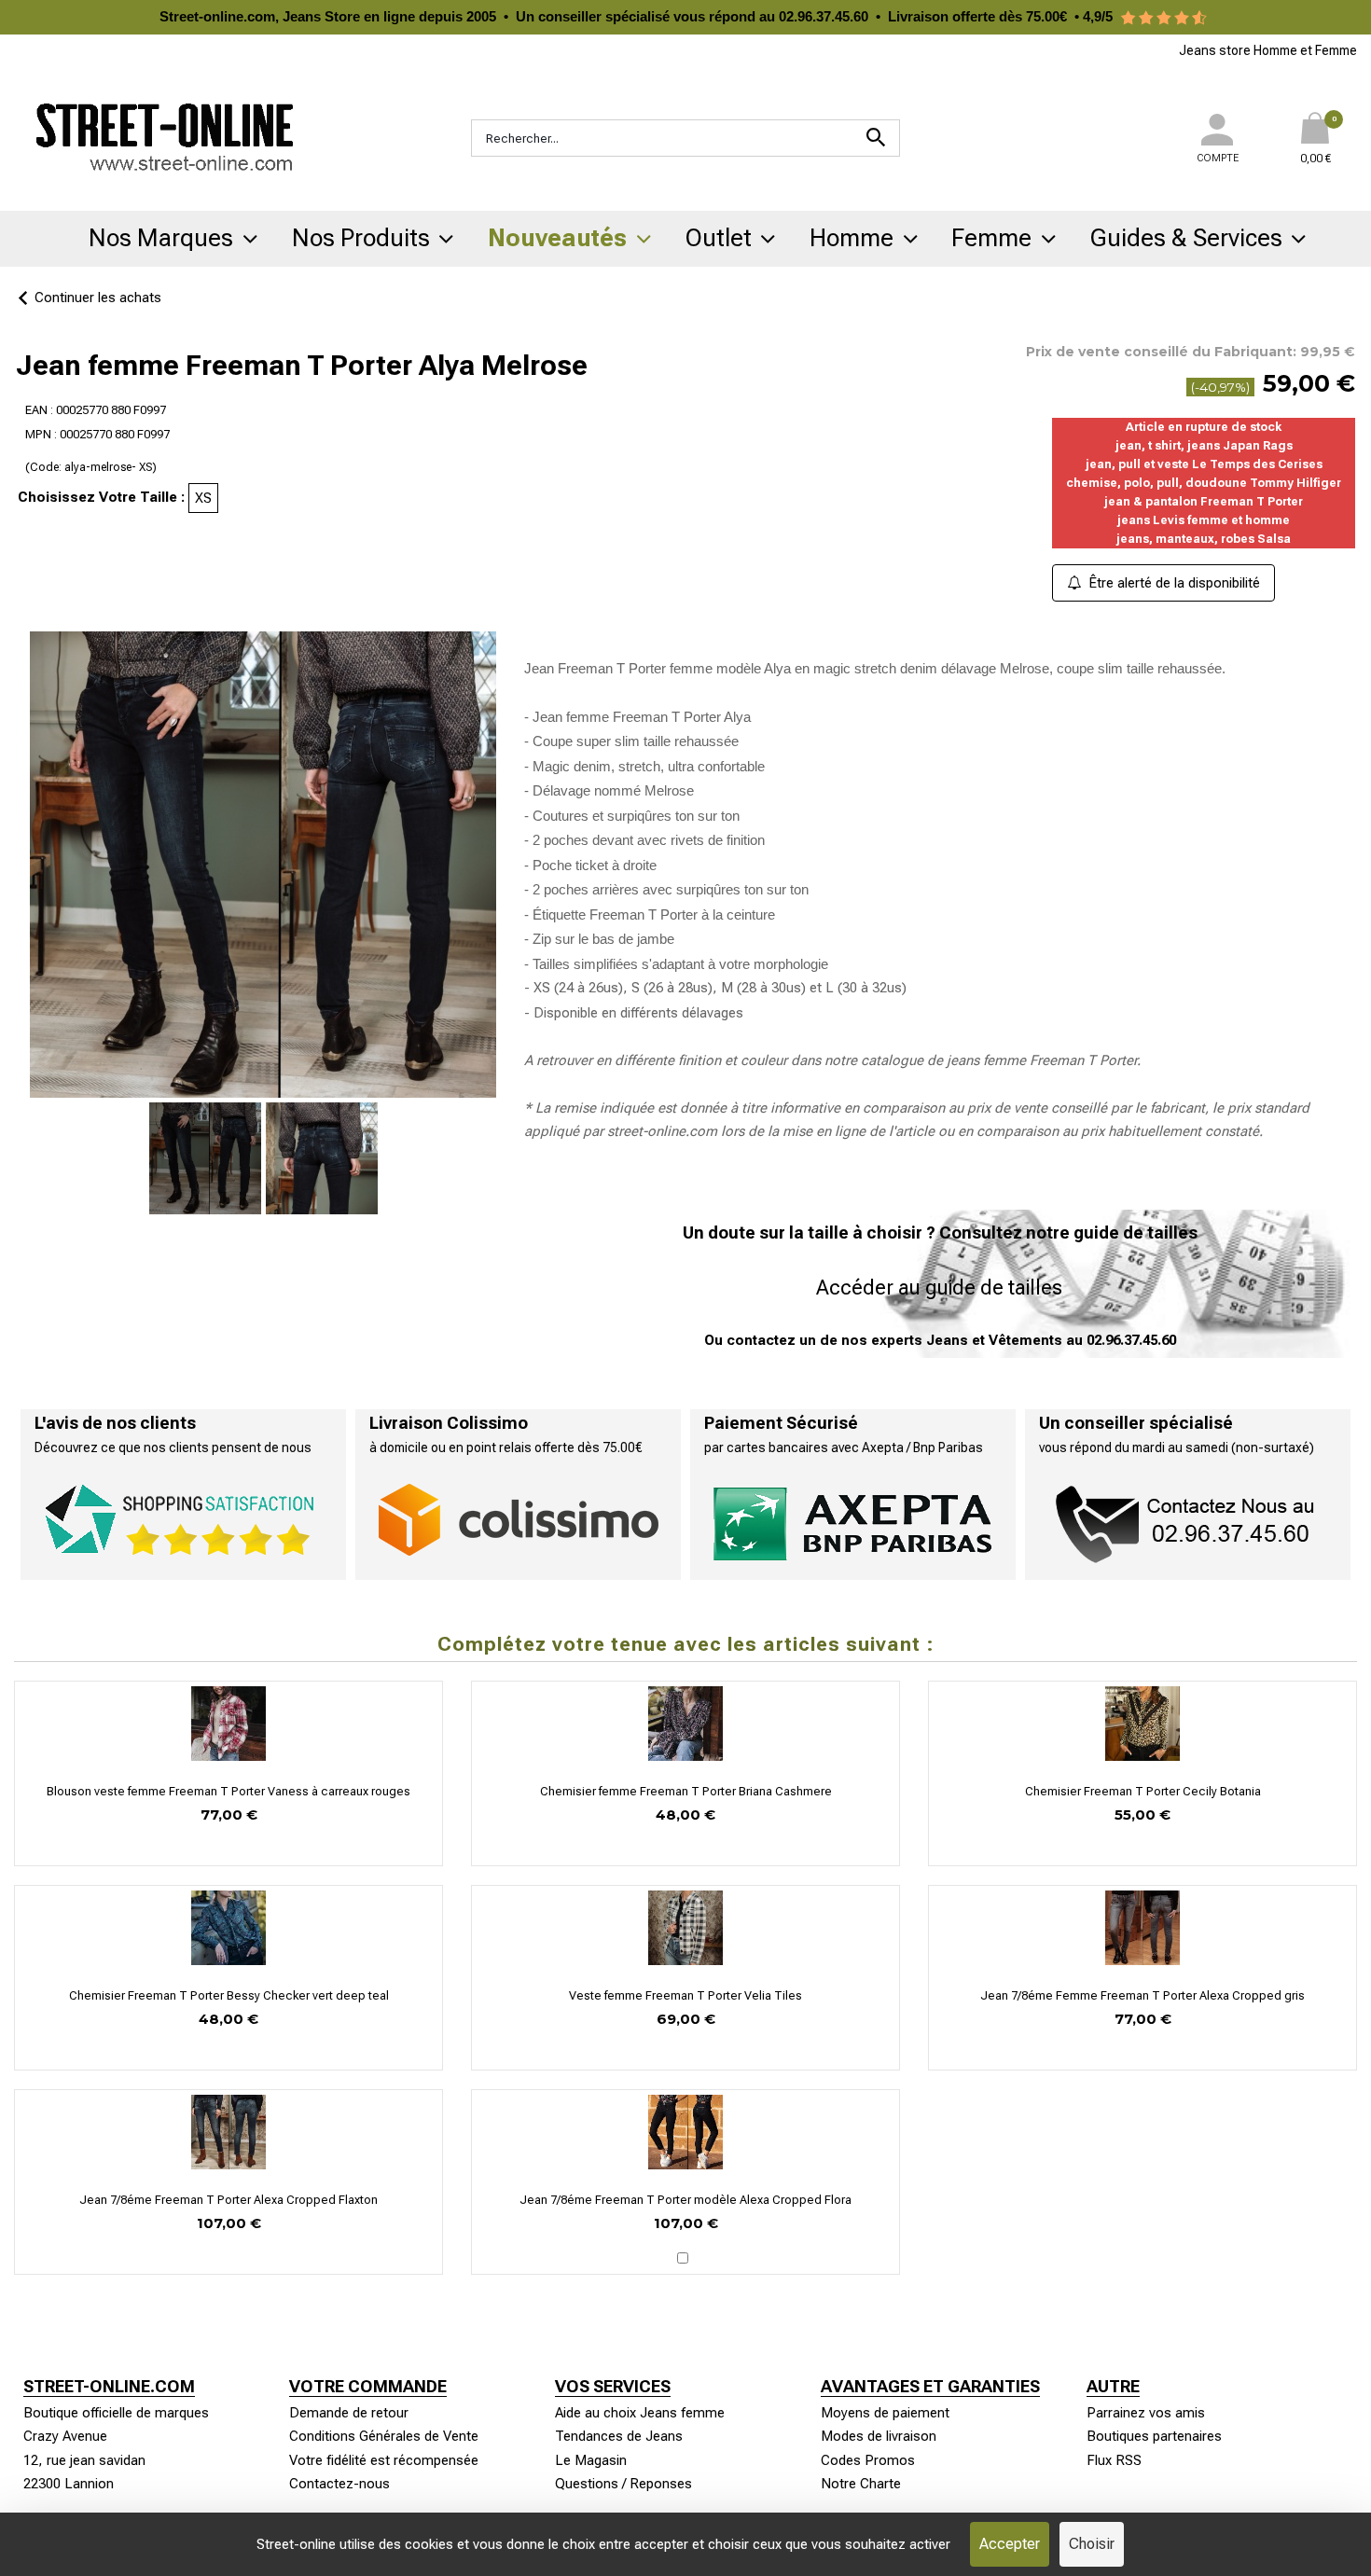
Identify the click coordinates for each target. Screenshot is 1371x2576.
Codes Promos (868, 2460)
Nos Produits (361, 238)
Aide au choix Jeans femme (640, 2413)
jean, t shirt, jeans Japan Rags (1204, 445)
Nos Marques (161, 238)
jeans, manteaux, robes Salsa (1204, 539)
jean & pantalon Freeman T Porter (1204, 501)
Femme (991, 238)
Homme (852, 238)
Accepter (1010, 2544)
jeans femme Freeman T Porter (1042, 1060)
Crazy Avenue (65, 2436)
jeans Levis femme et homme (1204, 520)
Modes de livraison (879, 2436)
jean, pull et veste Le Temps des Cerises (1204, 464)
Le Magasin (591, 2460)
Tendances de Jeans (619, 2436)
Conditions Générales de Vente (384, 2436)
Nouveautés (557, 238)
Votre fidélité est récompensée (384, 2460)
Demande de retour (349, 2413)
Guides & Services (1186, 238)
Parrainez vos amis (1146, 2413)
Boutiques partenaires (1154, 2436)
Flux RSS (1114, 2460)
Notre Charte (861, 2484)
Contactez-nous (339, 2484)
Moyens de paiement (885, 2413)
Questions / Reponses (623, 2484)
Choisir (1092, 2544)
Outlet (719, 238)
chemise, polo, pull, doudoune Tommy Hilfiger (1204, 483)
